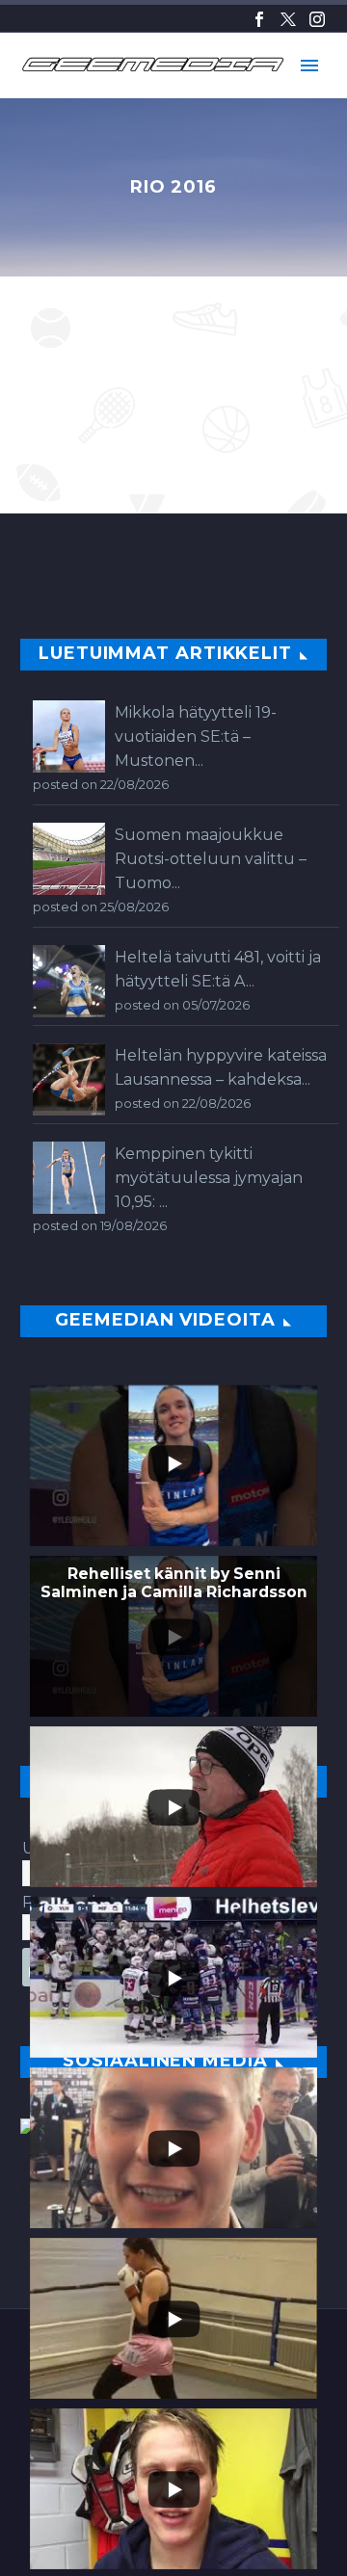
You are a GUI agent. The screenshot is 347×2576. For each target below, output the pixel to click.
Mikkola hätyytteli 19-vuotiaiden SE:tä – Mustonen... (196, 736)
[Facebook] (259, 19)
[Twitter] (288, 19)
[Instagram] (317, 19)
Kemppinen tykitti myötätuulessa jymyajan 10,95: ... (209, 1178)
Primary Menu (309, 66)
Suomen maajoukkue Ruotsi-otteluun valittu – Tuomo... (211, 859)
